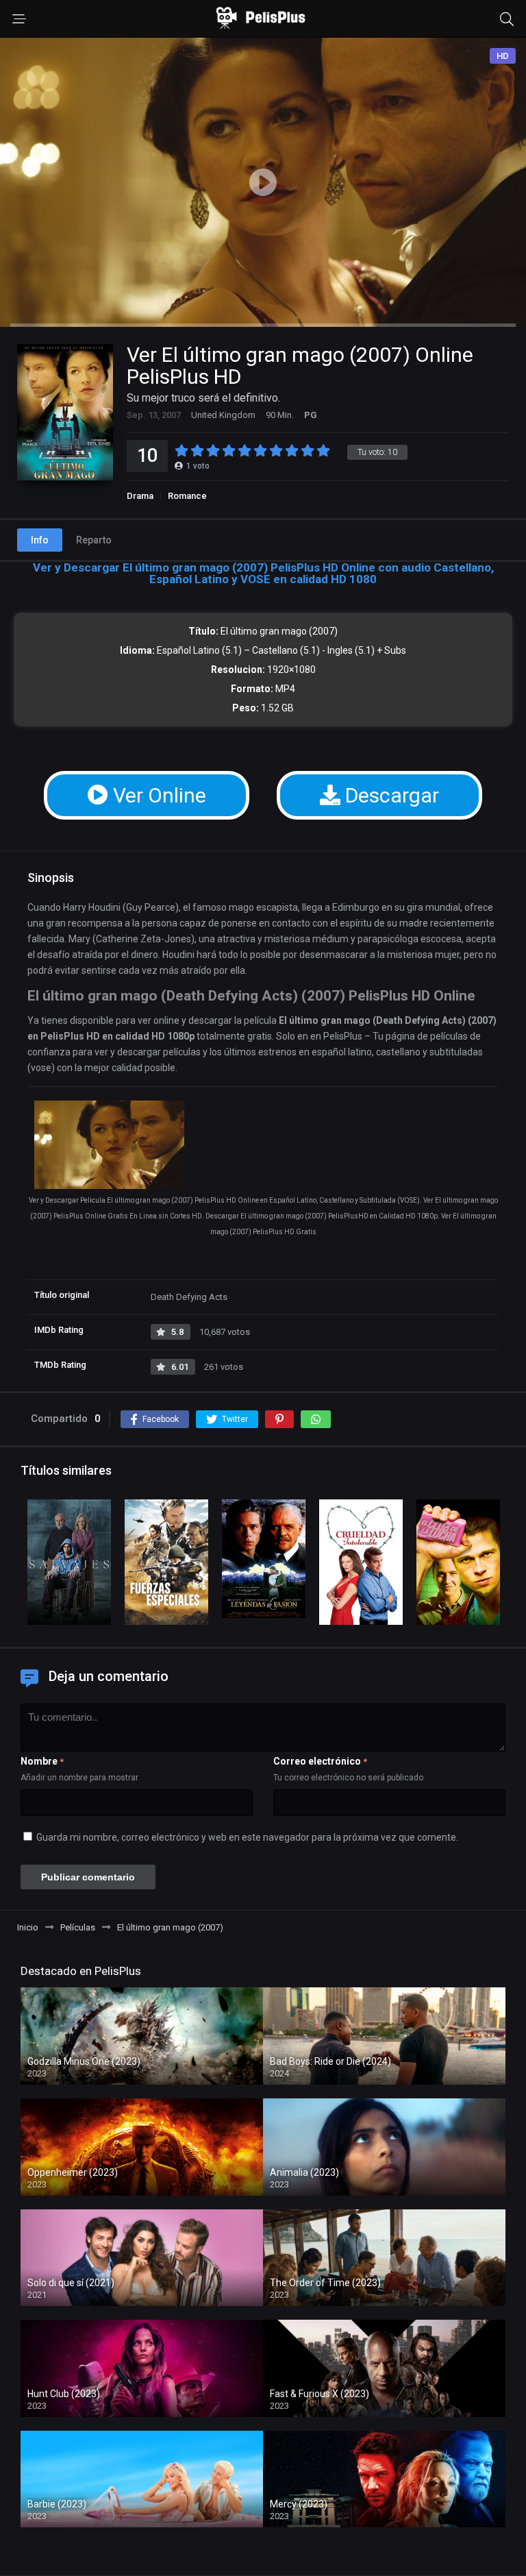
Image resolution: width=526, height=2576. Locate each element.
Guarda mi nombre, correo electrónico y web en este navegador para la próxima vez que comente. (247, 1837)
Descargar (390, 795)
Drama (140, 496)
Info (40, 540)
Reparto (94, 540)
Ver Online (157, 795)
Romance (187, 496)
